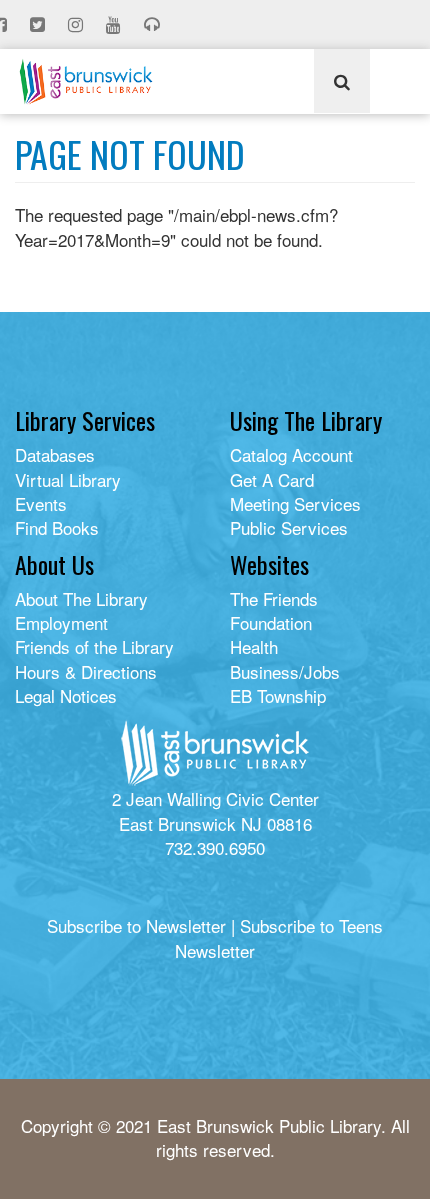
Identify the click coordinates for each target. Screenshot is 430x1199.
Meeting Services (295, 503)
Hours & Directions (86, 671)
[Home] (86, 81)
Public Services (289, 527)
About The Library (81, 598)
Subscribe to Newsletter (136, 925)
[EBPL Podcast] (154, 25)
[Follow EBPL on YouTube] (115, 25)
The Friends (274, 598)
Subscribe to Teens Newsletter (279, 937)
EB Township (278, 695)
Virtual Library (68, 479)
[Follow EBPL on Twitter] (39, 25)
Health (254, 646)
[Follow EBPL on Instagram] (77, 25)
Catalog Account (291, 454)
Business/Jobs (285, 671)
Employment (61, 622)
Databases (55, 454)
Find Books (57, 527)
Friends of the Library (94, 646)
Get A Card (272, 479)
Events (41, 503)
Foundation (271, 622)
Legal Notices (66, 695)
